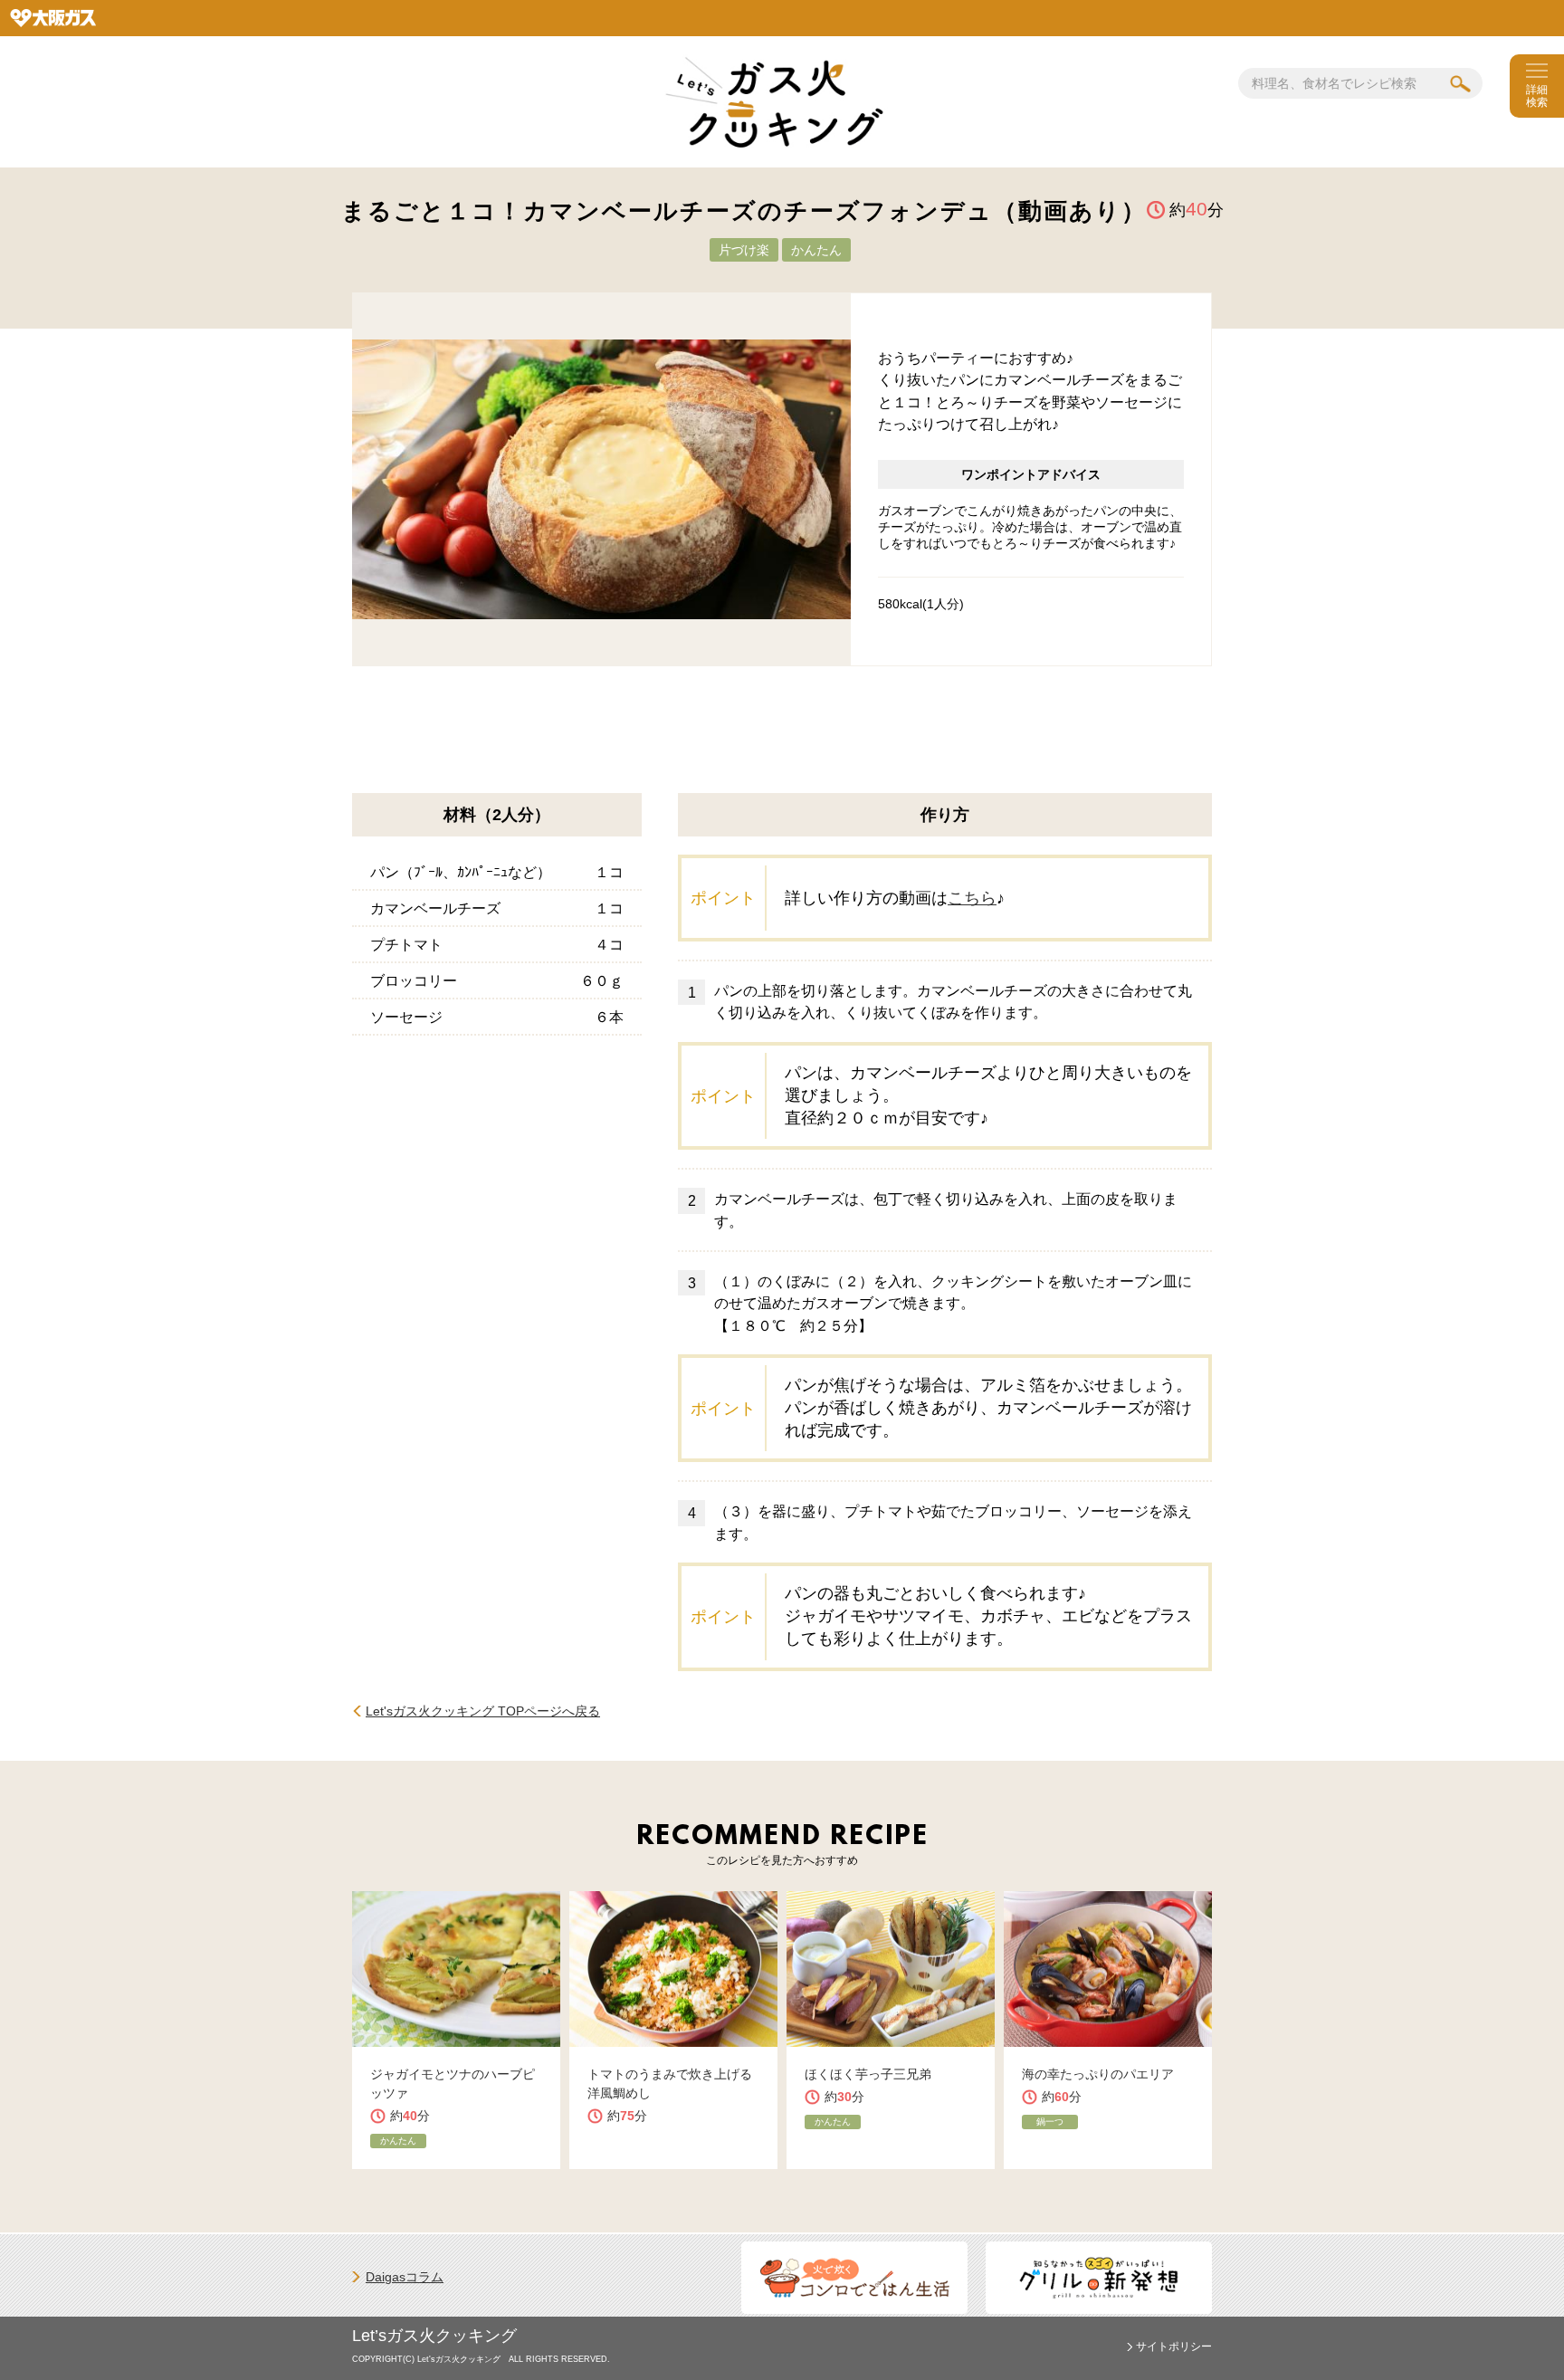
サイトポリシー (1174, 2347)
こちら (972, 898)
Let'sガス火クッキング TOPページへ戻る (483, 1711)
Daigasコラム (405, 2277)
